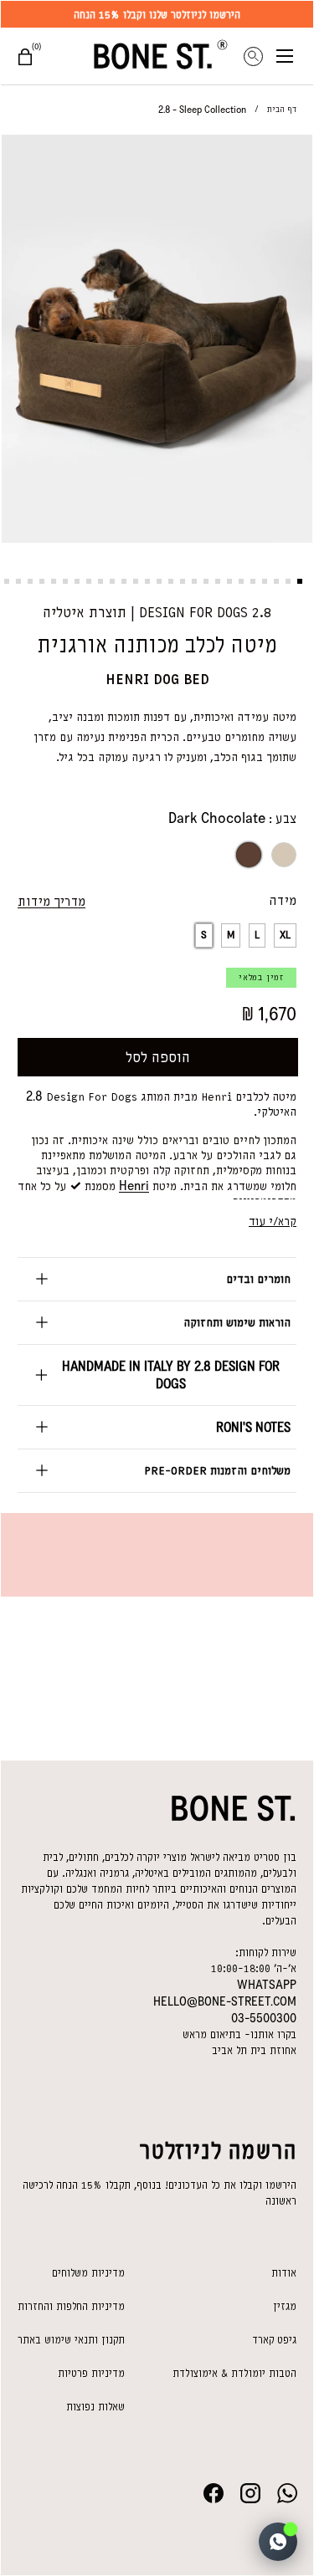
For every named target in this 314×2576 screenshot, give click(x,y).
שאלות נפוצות (95, 2407)
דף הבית (282, 109)
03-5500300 (264, 2018)
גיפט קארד (274, 2340)
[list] (157, 342)
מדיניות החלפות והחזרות (71, 2306)
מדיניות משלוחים (88, 2273)
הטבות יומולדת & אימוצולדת (234, 2373)
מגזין (285, 2306)
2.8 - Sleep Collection (202, 110)
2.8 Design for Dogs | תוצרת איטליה (157, 612)
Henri (134, 1186)
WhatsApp (267, 1985)
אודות (284, 2273)
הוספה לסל (158, 1057)
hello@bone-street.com (225, 2001)
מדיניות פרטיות (91, 2373)
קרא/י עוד (273, 1222)
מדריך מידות (51, 902)
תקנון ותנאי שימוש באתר (71, 2340)
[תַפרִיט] (295, 56)
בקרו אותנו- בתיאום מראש (239, 2034)
